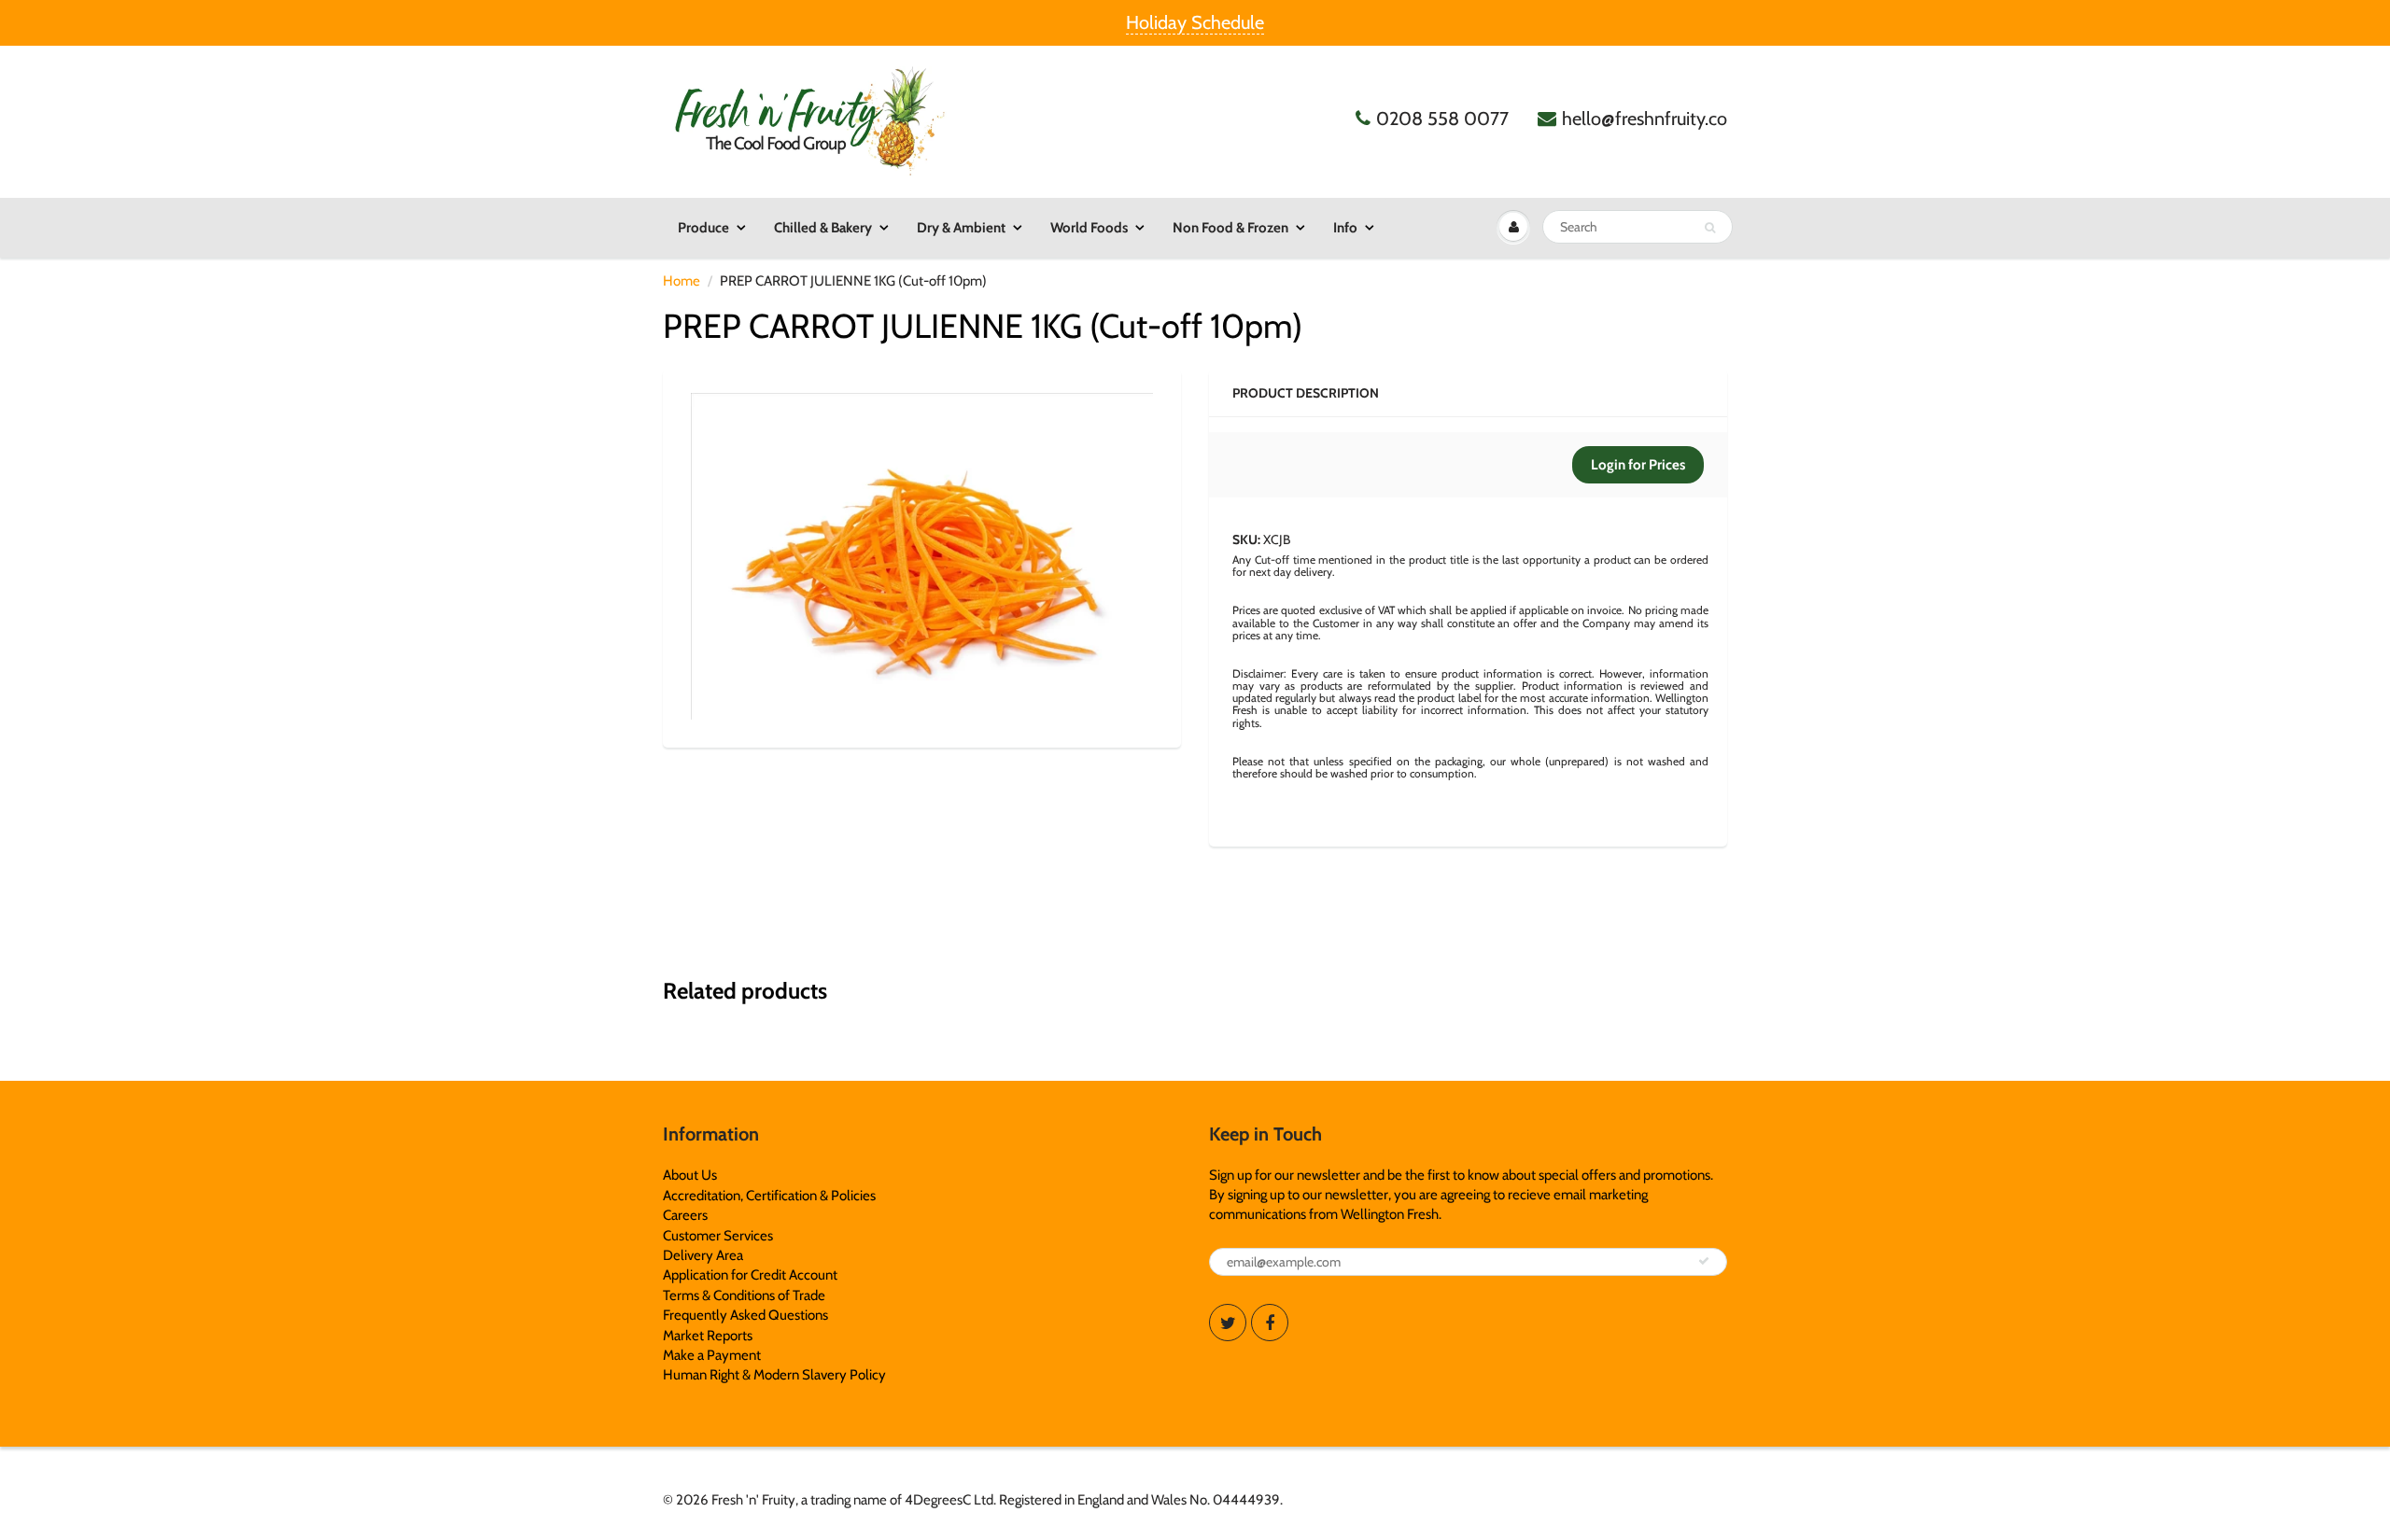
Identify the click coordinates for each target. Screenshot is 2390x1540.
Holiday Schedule (1195, 22)
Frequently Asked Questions (745, 1315)
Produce (703, 228)
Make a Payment (712, 1355)
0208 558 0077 (1442, 119)
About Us (690, 1175)
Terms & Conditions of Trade (744, 1295)
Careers (685, 1215)
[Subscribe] (1704, 1261)
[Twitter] (1228, 1323)
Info (1345, 228)
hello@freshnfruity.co (1645, 119)
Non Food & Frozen (1230, 228)
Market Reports (708, 1336)
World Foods (1089, 228)
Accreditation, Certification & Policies (769, 1196)
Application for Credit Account (750, 1275)
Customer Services (718, 1236)
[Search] (1710, 228)
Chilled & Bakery (823, 228)
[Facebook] (1270, 1323)
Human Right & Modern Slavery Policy (774, 1375)
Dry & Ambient (961, 228)
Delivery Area (703, 1255)
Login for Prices (1638, 465)
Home (682, 281)
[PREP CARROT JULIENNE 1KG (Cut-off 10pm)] (922, 556)
